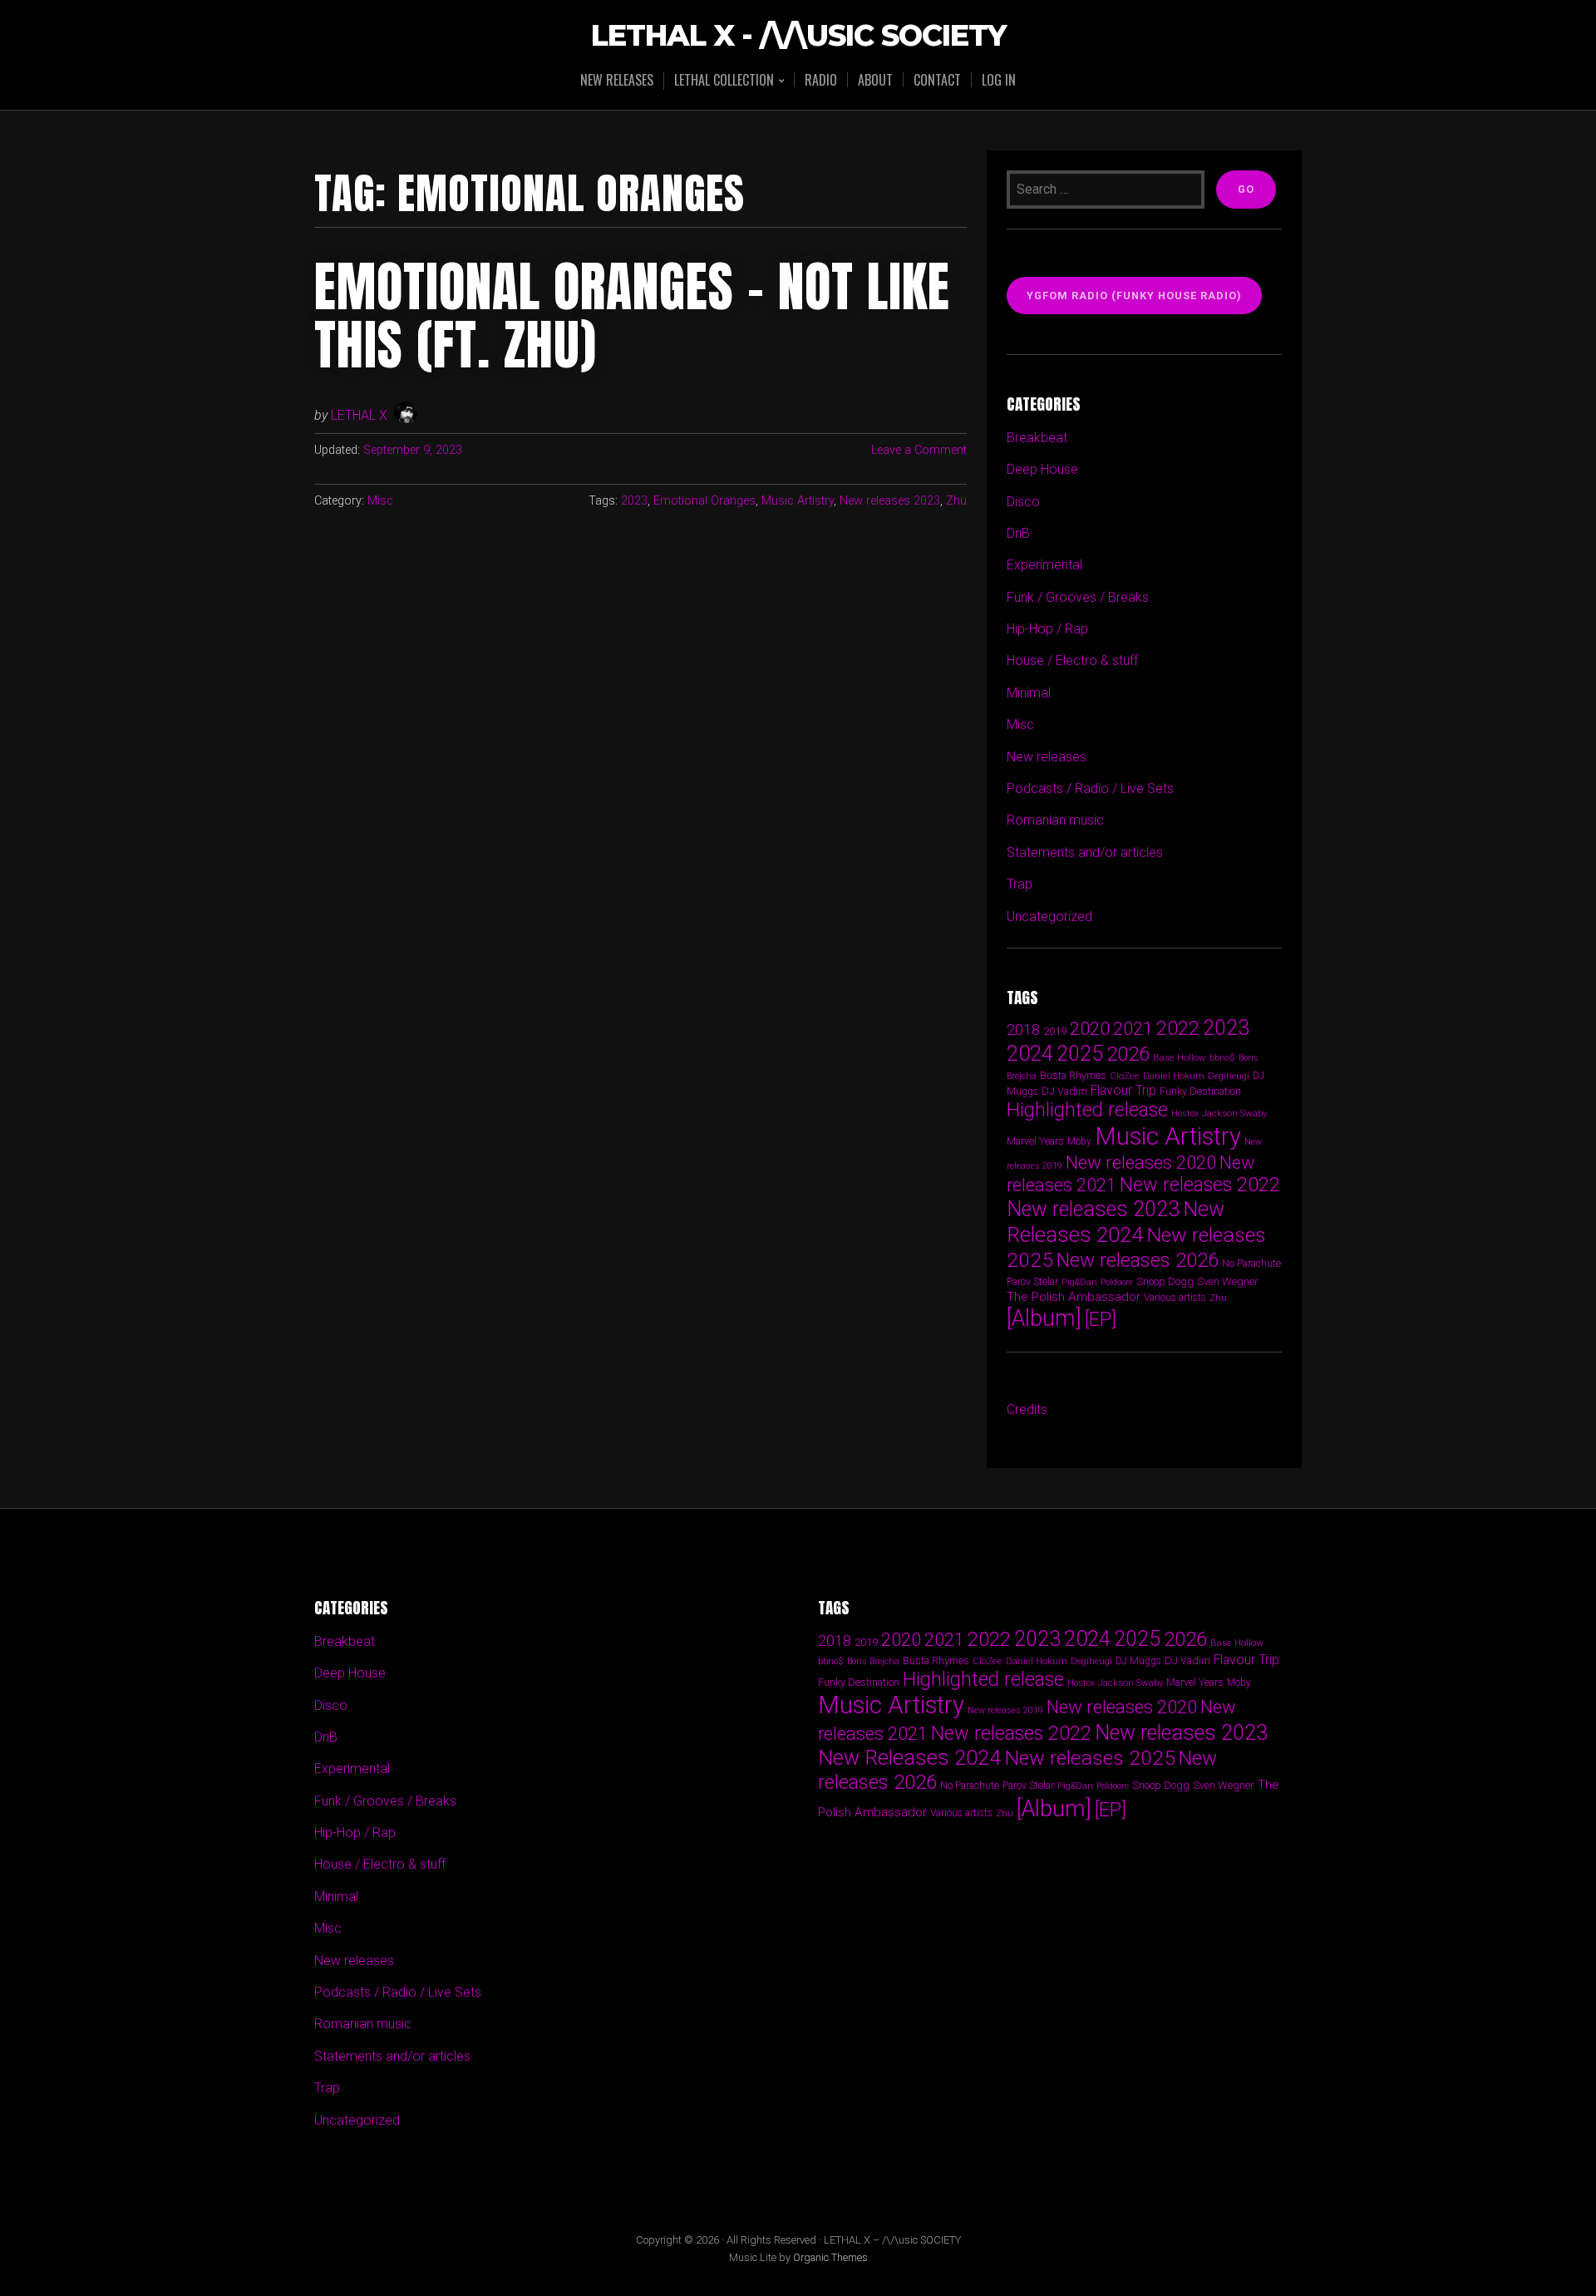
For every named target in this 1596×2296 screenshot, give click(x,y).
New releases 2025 (1090, 1758)
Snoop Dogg (1165, 1281)
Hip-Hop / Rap (1047, 629)
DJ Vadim (1064, 1091)
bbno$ (1222, 1058)
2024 (1030, 1053)
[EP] (1101, 1319)
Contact (937, 80)
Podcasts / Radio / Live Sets (1090, 788)
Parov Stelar (1032, 1281)
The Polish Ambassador (1074, 1297)
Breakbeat (1037, 438)
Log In (999, 80)
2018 (1023, 1030)
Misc (380, 501)
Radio (821, 80)
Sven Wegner (1228, 1281)
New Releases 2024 (1116, 1222)
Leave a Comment (919, 450)
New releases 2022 (1200, 1185)
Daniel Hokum (1174, 1076)
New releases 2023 (890, 501)
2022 (1178, 1028)
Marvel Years (1035, 1141)
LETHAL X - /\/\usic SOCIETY (798, 36)
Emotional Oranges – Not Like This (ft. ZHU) (632, 316)
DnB (1018, 533)
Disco (1023, 502)
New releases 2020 (1141, 1162)
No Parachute (1251, 1264)
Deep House (1042, 469)
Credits (1027, 1409)
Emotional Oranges (704, 501)
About (875, 80)
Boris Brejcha (873, 1661)
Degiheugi (1229, 1076)
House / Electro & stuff (1072, 660)
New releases (617, 80)
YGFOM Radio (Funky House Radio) (1134, 296)
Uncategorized (1049, 916)
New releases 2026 (1138, 1260)
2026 (1128, 1054)
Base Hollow (1180, 1057)
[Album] (1044, 1318)
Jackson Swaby (1234, 1113)
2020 (1090, 1028)
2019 (1055, 1031)
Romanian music (1055, 820)
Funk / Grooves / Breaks (1078, 597)
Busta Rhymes (1073, 1075)
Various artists (1175, 1298)
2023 (634, 501)
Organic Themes (830, 2257)
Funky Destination (1200, 1091)
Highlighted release (1087, 1110)
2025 (1080, 1054)
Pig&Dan (1079, 1282)
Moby (1079, 1141)
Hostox (1185, 1114)
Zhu (956, 501)
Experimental (1044, 565)
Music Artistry (798, 501)
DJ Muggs (1138, 1661)
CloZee (1125, 1076)
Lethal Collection (724, 81)
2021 (1133, 1029)
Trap (1020, 884)
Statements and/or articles (1085, 852)
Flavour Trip (1123, 1090)
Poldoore (1117, 1282)
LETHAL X (359, 415)
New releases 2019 (1005, 1710)
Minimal (1029, 693)
